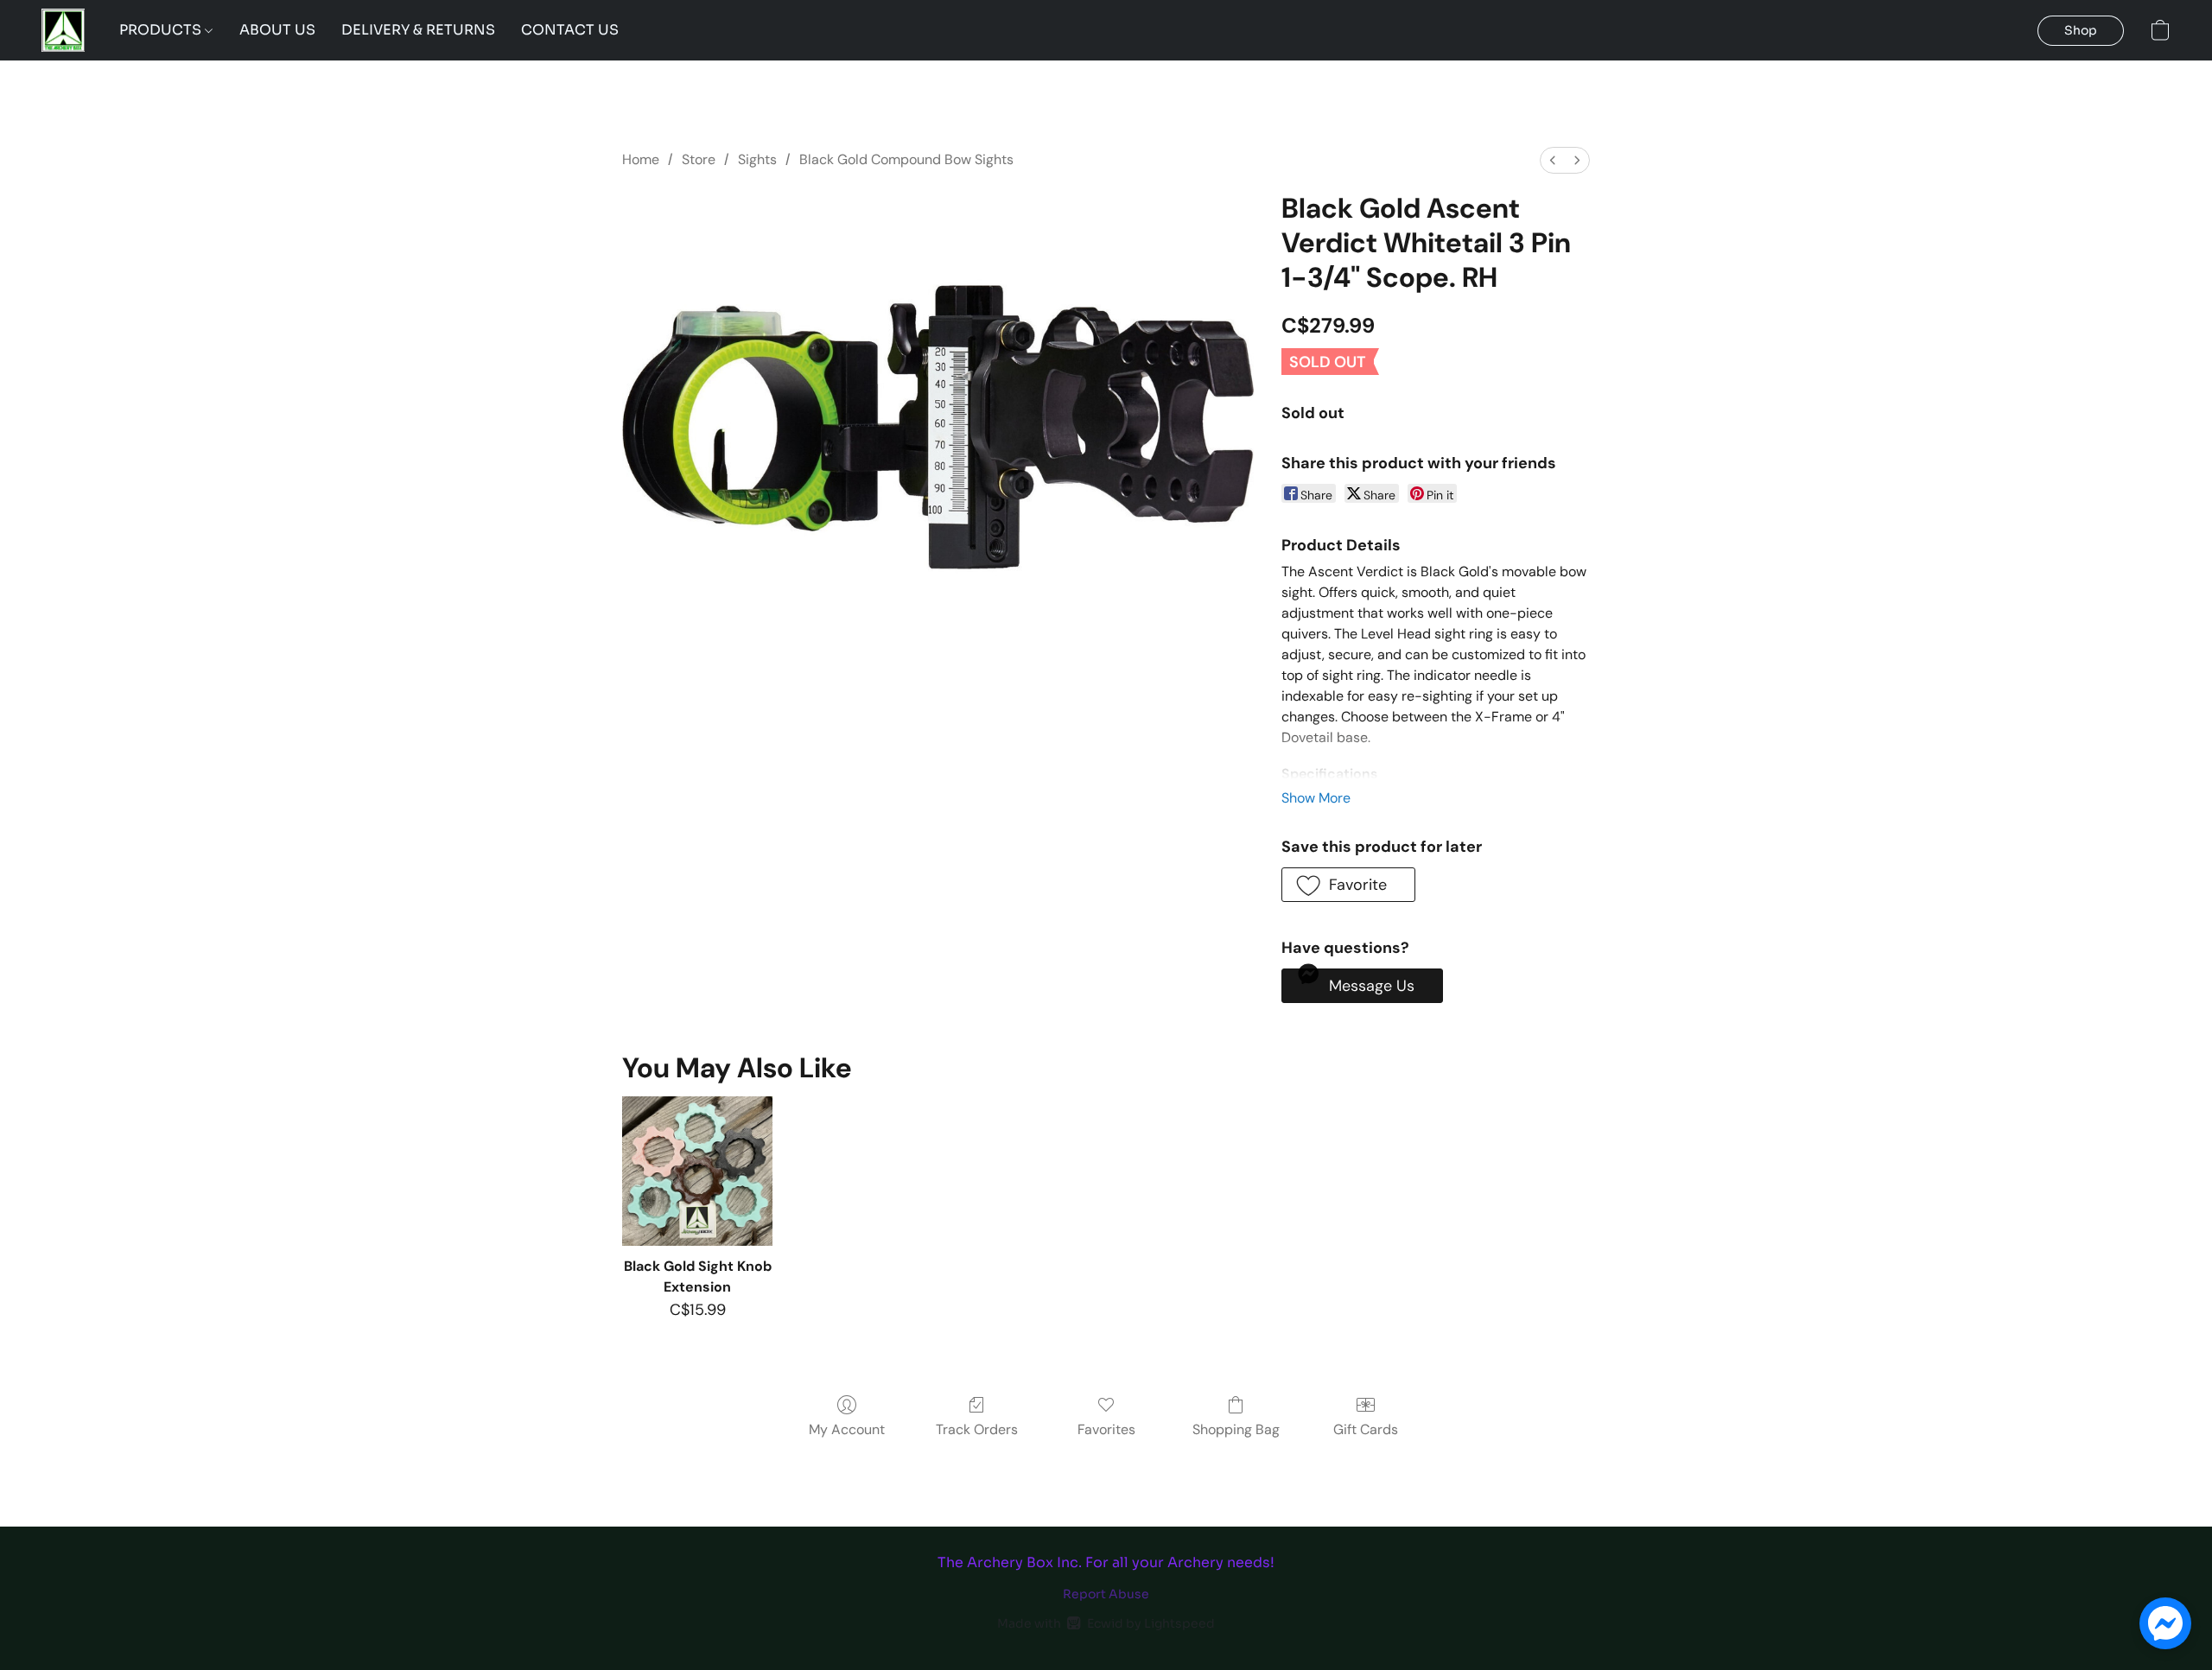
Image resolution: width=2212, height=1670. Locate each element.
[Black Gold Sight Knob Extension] (697, 1171)
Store (699, 159)
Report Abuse (1106, 1594)
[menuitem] (1553, 160)
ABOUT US (277, 30)
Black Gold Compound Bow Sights (906, 159)
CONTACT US (570, 30)
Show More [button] (1316, 798)
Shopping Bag (1236, 1429)
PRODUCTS (162, 30)
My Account (847, 1429)
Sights (757, 159)
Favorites (1106, 1429)
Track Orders (977, 1429)
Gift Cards (1366, 1429)
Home (641, 159)
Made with (1106, 1623)
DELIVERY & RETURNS (418, 30)
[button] (63, 30)
